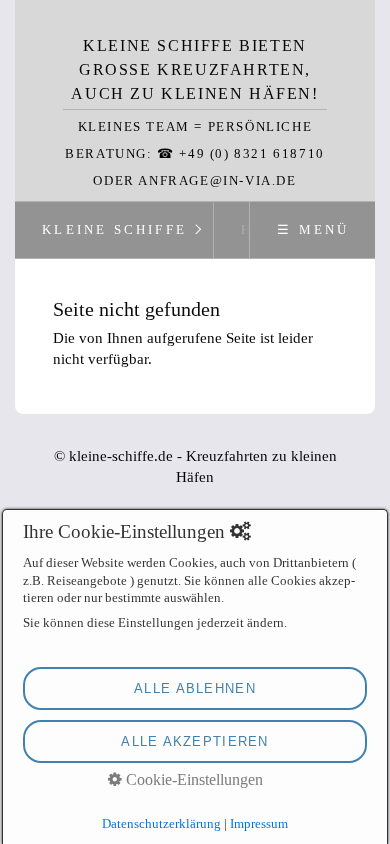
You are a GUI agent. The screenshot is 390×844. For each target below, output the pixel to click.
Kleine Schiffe (114, 230)
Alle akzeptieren (194, 741)
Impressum (259, 823)
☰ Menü (313, 230)
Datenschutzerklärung (161, 823)
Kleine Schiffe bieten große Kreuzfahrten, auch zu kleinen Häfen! (194, 69)
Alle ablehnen (195, 688)
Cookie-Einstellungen (192, 779)
